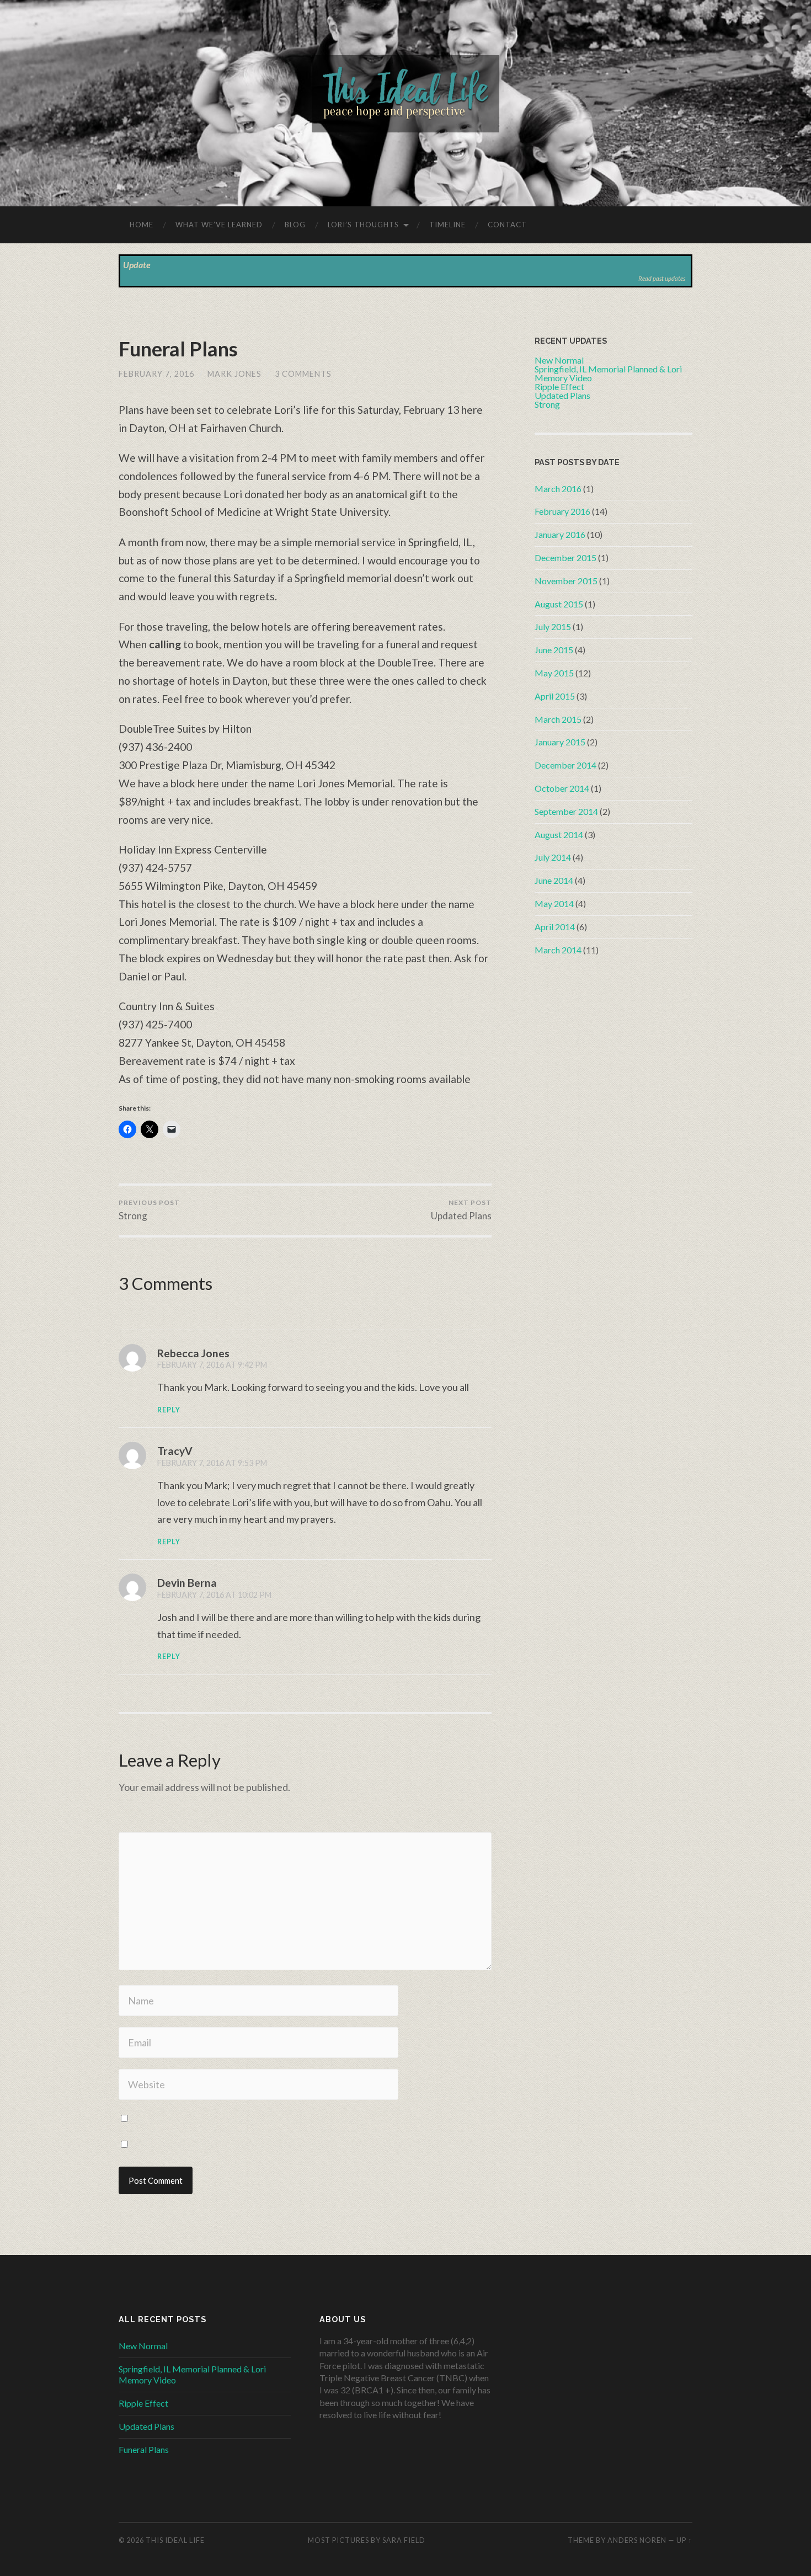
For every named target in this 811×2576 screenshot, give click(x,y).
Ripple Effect (143, 2403)
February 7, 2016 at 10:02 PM (214, 1595)
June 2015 (554, 650)
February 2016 (562, 511)
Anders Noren (637, 2540)
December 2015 (565, 558)
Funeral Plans (178, 349)
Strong (149, 1210)
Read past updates (662, 278)
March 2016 (558, 489)
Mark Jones (234, 374)
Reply (169, 1410)
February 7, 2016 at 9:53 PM (212, 1463)
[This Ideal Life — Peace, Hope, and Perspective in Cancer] (405, 102)
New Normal (143, 2346)
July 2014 (553, 857)
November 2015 (566, 581)
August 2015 (559, 604)
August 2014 (559, 834)
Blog (295, 225)
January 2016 (560, 534)
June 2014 (554, 880)
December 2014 (565, 765)
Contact (507, 225)
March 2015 (558, 719)
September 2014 (566, 811)
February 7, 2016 (156, 374)
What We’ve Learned (219, 225)
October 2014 (562, 788)
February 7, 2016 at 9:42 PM (212, 1365)
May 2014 (554, 903)
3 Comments (303, 374)
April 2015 (555, 696)
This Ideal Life (175, 2540)
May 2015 (554, 673)
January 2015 (560, 742)
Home (142, 225)
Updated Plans (461, 1210)
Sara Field (404, 2540)
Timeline (447, 225)
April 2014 (555, 927)
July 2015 (553, 626)
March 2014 (558, 950)
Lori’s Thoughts (363, 225)
